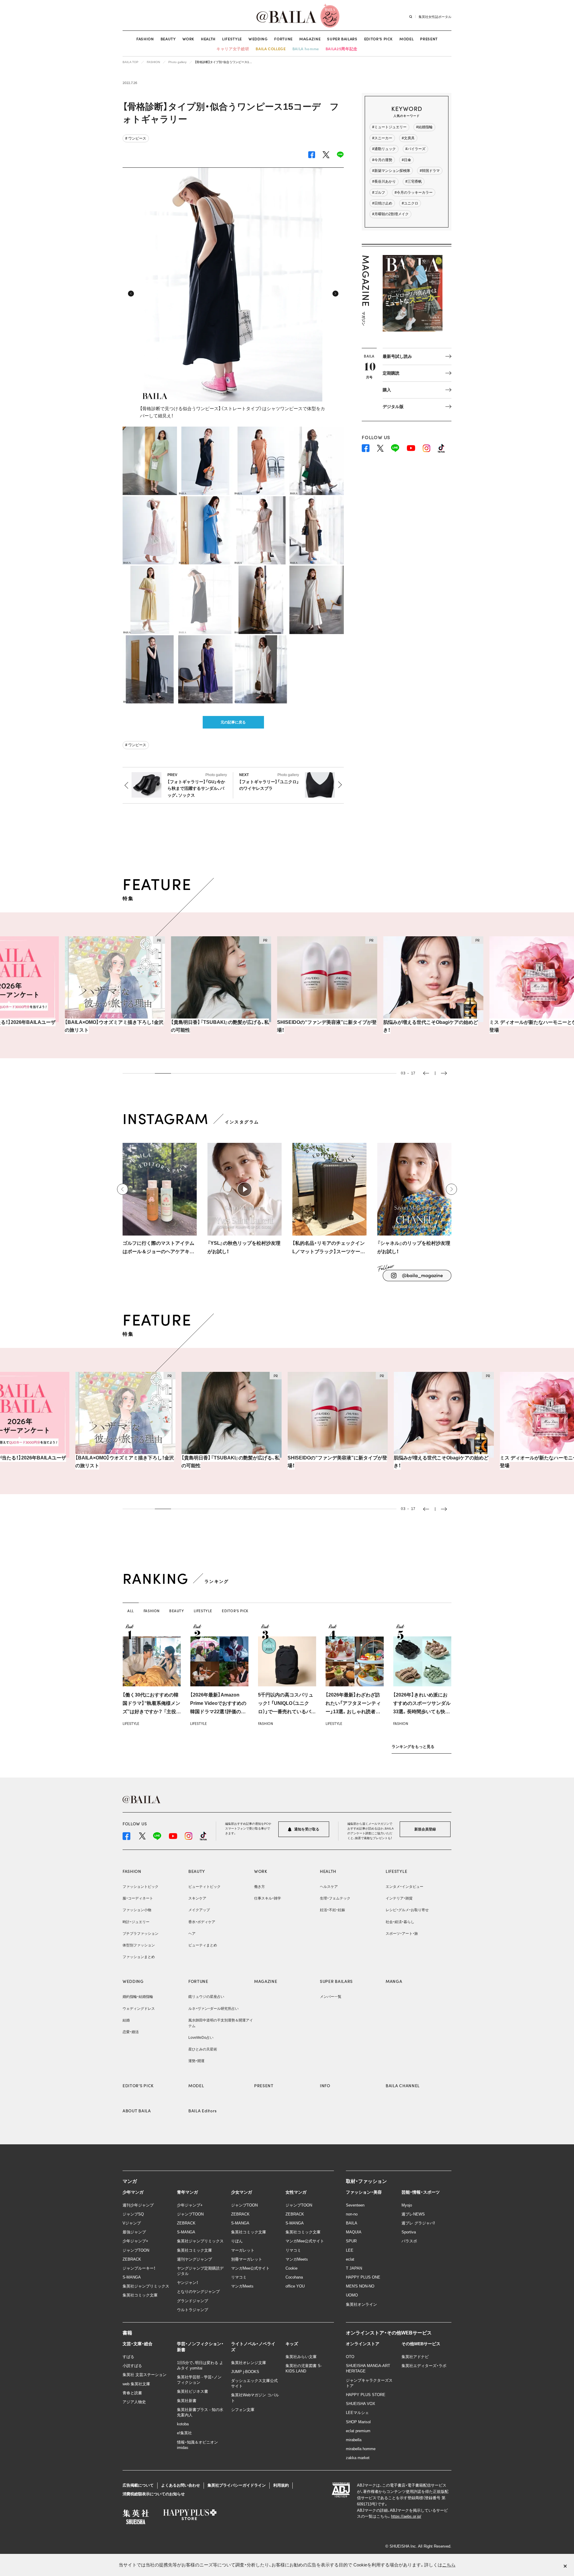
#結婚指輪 (424, 127)
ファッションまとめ (139, 1957)
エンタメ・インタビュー (404, 1887)
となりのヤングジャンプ (198, 2292)
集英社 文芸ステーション (145, 2375)
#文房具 (408, 138)
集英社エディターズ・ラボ (424, 2366)
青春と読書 (132, 2393)
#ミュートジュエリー (389, 127)
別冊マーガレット (247, 2259)
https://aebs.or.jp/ (406, 2516)
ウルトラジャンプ (193, 2310)
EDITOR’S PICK (378, 39)
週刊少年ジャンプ (138, 2205)
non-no (352, 2214)
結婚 (126, 2020)
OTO (350, 2357)
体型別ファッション (139, 1945)
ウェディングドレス (139, 2009)
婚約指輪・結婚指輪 (138, 1997)
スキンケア (197, 1898)
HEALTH (208, 39)
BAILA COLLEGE (271, 49)
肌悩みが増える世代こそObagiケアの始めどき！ (391, 1026)
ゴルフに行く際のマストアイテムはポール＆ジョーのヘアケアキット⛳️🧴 (158, 1248)
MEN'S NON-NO (360, 2286)
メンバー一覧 (331, 1997)
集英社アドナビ (415, 2357)
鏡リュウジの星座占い (206, 1997)
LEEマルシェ (357, 2413)
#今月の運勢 (382, 160)
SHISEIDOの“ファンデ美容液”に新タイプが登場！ (287, 1026)
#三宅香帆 (414, 181)
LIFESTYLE (232, 39)
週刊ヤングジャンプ (194, 2259)
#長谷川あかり (384, 181)
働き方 (259, 1887)
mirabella (354, 2440)
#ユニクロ (410, 203)
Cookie (291, 2268)
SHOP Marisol (358, 2422)
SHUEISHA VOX (361, 2404)
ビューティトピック (204, 1887)
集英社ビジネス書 (193, 2391)
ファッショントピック (141, 1887)
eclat (350, 2259)
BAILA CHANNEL (403, 2085)
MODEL (406, 39)
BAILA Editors (203, 2111)
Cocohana (294, 2277)
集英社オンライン (361, 2304)
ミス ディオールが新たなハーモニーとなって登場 (498, 1026)
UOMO (352, 2295)
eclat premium (358, 2431)
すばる (128, 2357)
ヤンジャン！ (188, 2283)
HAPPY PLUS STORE (366, 2395)
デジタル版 (393, 407)
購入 (387, 390)
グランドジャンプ (193, 2301)
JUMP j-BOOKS (245, 2372)
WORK (188, 39)
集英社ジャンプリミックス (146, 2286)
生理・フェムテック (335, 1898)
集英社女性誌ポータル (435, 16)
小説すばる (132, 2366)
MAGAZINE (310, 39)
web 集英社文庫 (136, 2384)
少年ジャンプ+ (135, 2241)
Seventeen (355, 2205)
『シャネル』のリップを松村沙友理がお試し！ (414, 1247)
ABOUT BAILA (137, 2111)
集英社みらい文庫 (301, 2357)
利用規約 (281, 2485)
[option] (75, 988)
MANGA (394, 1981)
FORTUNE (283, 39)
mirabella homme (361, 2449)
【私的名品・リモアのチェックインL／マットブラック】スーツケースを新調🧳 (329, 1248)
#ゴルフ (379, 193)
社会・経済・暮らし (400, 1922)
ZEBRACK (132, 2259)
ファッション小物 (137, 1910)
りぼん (237, 2241)
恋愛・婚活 (131, 2032)
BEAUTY (168, 39)
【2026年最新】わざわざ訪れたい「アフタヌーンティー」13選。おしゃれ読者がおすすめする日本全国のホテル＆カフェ (354, 1712)
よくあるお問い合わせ (181, 2485)
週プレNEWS (413, 2214)
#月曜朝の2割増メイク (390, 214)
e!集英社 (184, 2433)
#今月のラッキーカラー (414, 193)
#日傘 (406, 160)
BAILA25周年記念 (342, 49)
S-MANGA (132, 2277)
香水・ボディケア (202, 1922)
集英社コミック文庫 (140, 2295)
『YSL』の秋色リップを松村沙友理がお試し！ (244, 1247)
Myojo (407, 2205)
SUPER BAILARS (342, 39)
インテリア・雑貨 (399, 1898)
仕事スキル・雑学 (268, 1898)
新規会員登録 (425, 1829)
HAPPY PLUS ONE (363, 2277)
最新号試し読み (397, 356)
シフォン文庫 (243, 2410)
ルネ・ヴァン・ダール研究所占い (213, 2009)
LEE (350, 2250)
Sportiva (409, 2232)
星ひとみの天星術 (203, 2049)
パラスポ (409, 2241)
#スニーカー (382, 138)
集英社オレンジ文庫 (249, 2363)
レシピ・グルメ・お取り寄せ (407, 1910)
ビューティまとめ (203, 1945)
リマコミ (239, 2277)
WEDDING (258, 39)
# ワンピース (136, 138)
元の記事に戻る (233, 722)
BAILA (352, 2223)
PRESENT (429, 39)
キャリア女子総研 (233, 49)
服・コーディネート (138, 1898)
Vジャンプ (132, 2223)
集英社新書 (187, 2401)
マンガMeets (242, 2286)
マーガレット (243, 2250)
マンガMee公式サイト (250, 2268)
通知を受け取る (306, 1829)
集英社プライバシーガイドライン (237, 2485)
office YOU (295, 2286)
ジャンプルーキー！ (139, 2268)
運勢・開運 (196, 2061)
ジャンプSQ (133, 2214)
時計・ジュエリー (136, 1922)
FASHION (145, 39)
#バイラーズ (415, 149)
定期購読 (391, 373)
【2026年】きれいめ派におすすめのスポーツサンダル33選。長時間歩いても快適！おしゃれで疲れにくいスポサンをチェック (422, 1712)
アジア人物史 (134, 2402)
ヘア (192, 1934)
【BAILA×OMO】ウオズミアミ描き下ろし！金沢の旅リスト (74, 1026)
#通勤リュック (384, 149)
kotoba (183, 2424)
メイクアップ (199, 1910)
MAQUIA (354, 2232)
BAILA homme (306, 49)
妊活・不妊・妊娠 (332, 1910)
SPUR (351, 2241)
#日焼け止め (382, 203)
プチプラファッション (141, 1934)
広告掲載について (138, 2485)
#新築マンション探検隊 (391, 171)
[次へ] (451, 1189)
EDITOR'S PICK (138, 2085)
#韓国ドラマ (430, 171)
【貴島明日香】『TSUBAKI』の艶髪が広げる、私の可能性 (180, 1026)
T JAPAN (354, 2268)
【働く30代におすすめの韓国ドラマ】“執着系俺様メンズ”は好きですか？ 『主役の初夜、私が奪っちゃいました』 (152, 1712)
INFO (325, 2085)
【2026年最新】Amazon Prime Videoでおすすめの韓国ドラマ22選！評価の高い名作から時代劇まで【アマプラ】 (218, 1712)
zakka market (358, 2458)
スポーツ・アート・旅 (402, 1934)
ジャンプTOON (136, 2250)
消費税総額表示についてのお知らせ (154, 2494)
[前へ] (123, 1189)
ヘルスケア (329, 1887)
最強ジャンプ (134, 2232)
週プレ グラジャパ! (418, 2223)
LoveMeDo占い (201, 2038)
